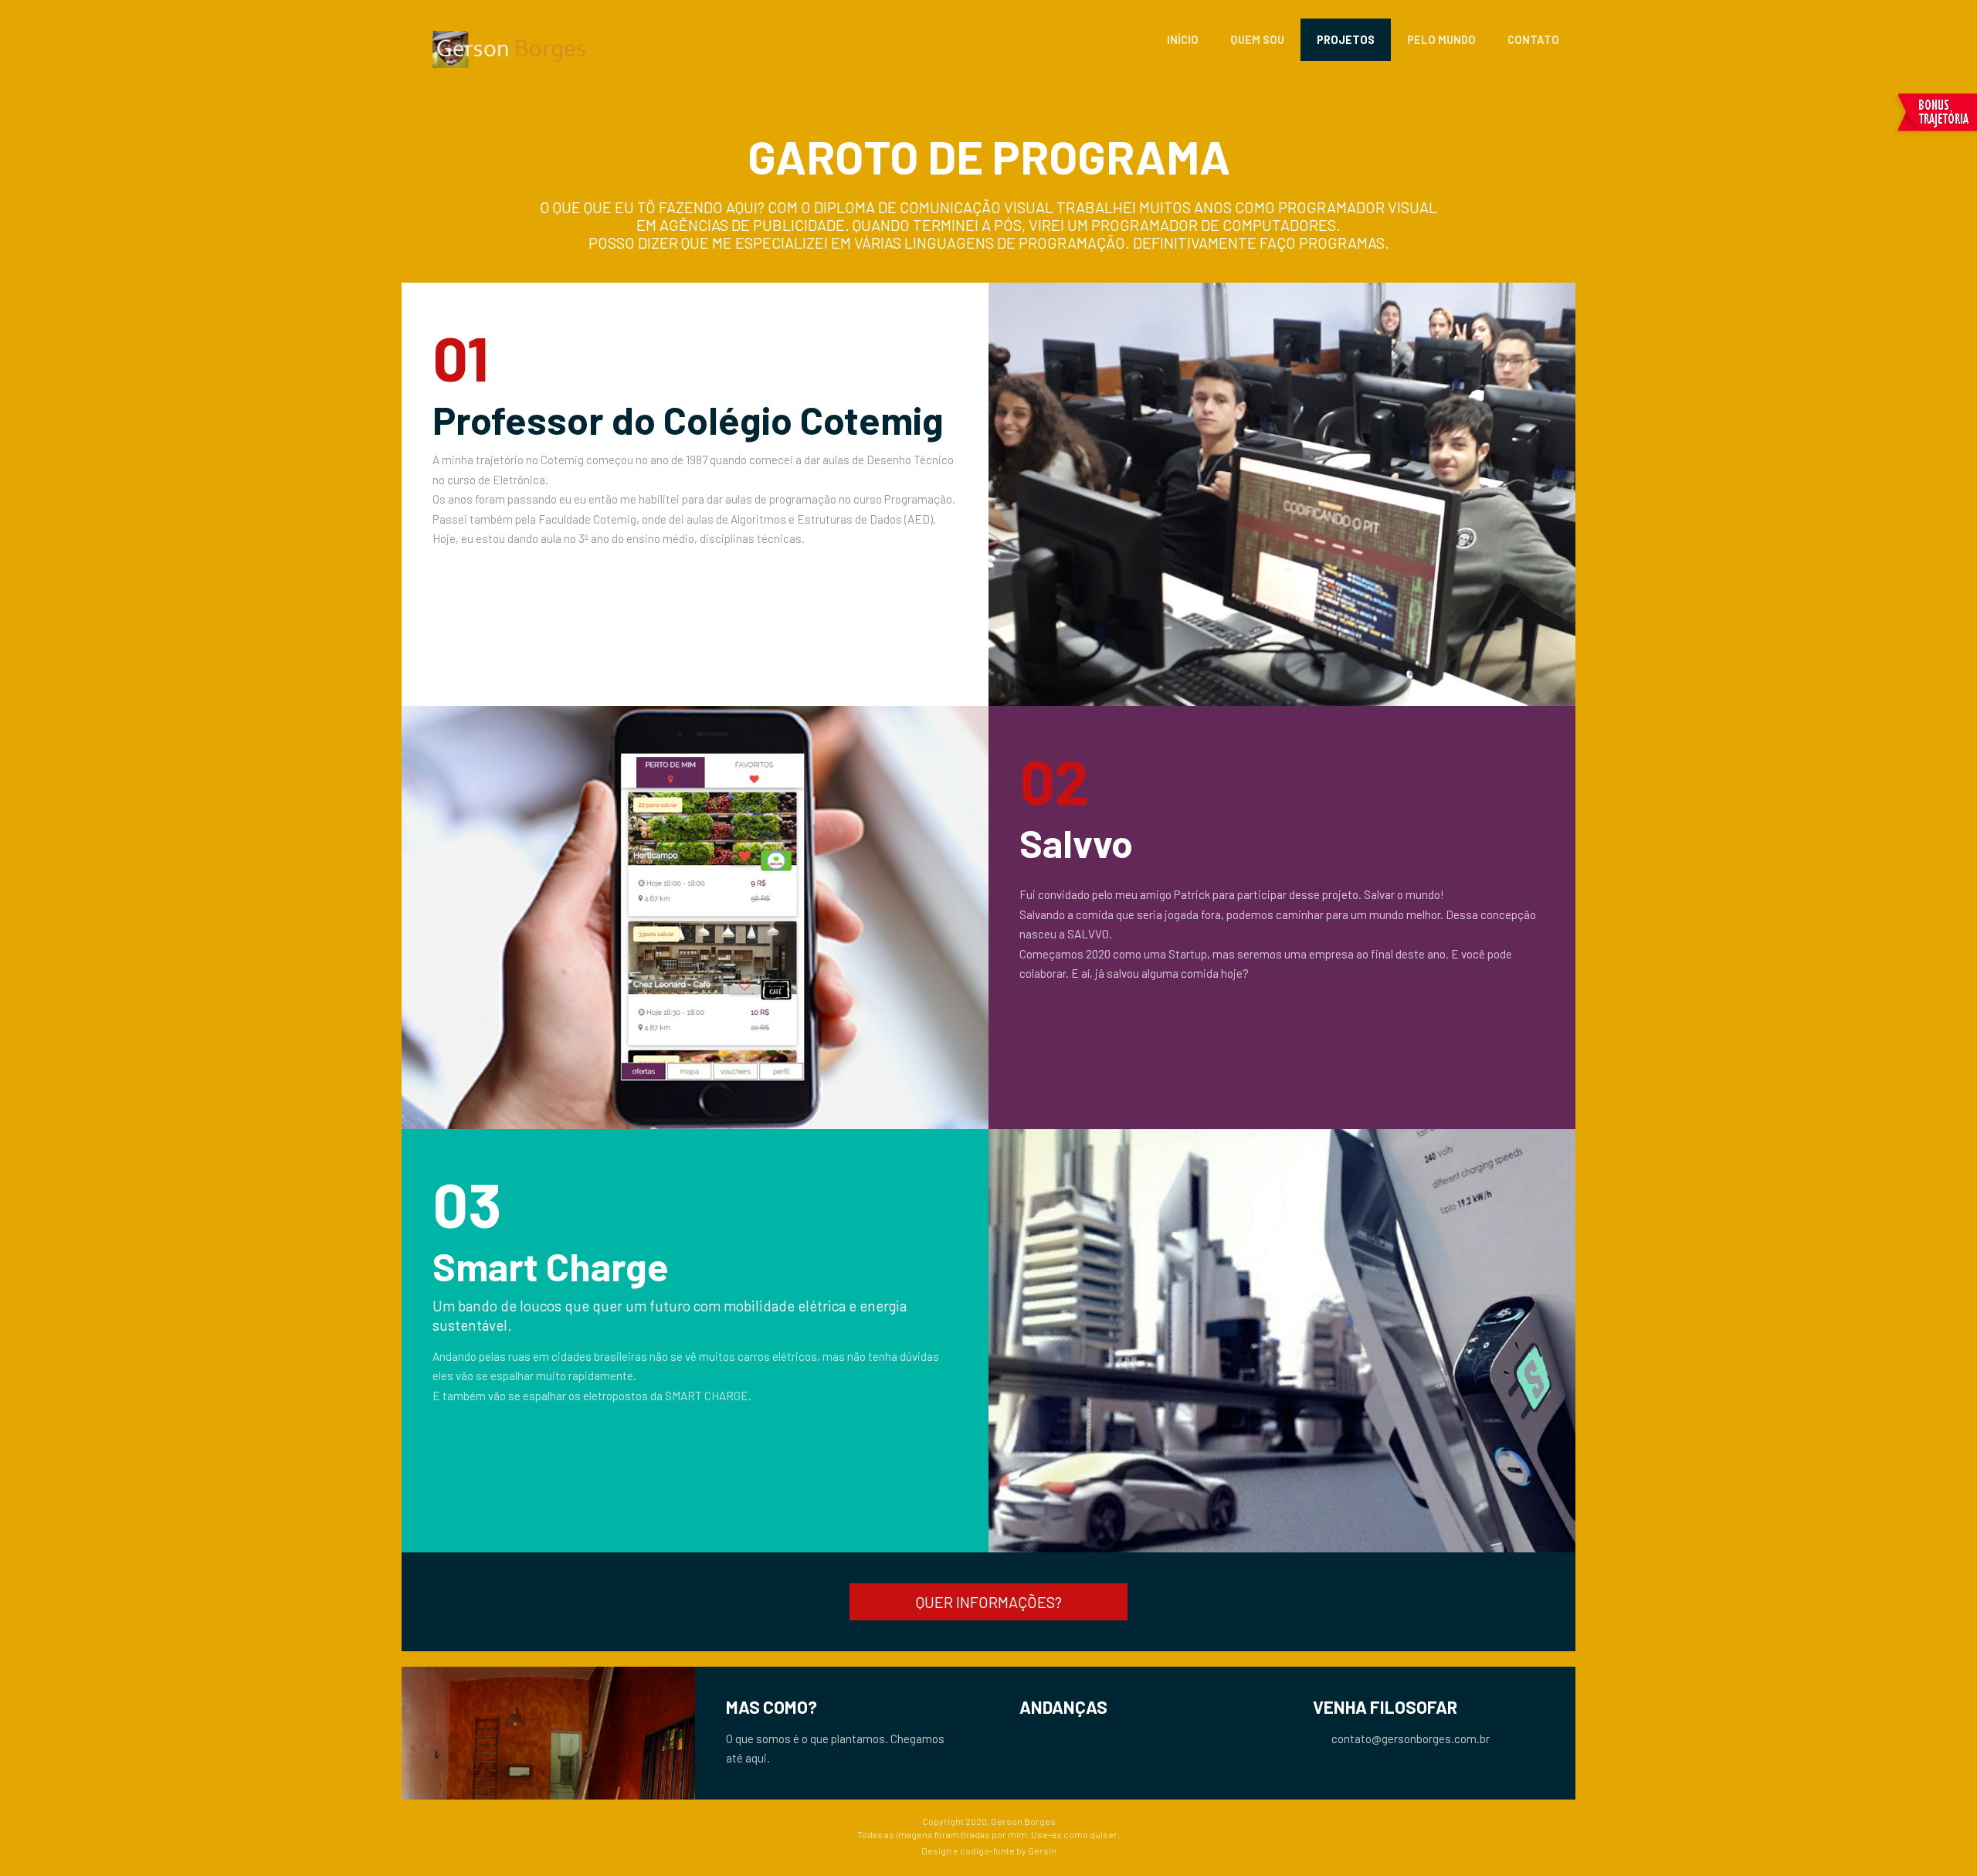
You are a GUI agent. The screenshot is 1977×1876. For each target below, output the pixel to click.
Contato (1533, 40)
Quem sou (1257, 40)
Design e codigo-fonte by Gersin (989, 1851)
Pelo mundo (1441, 40)
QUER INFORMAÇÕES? (989, 1602)
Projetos (1346, 40)
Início (1183, 40)
